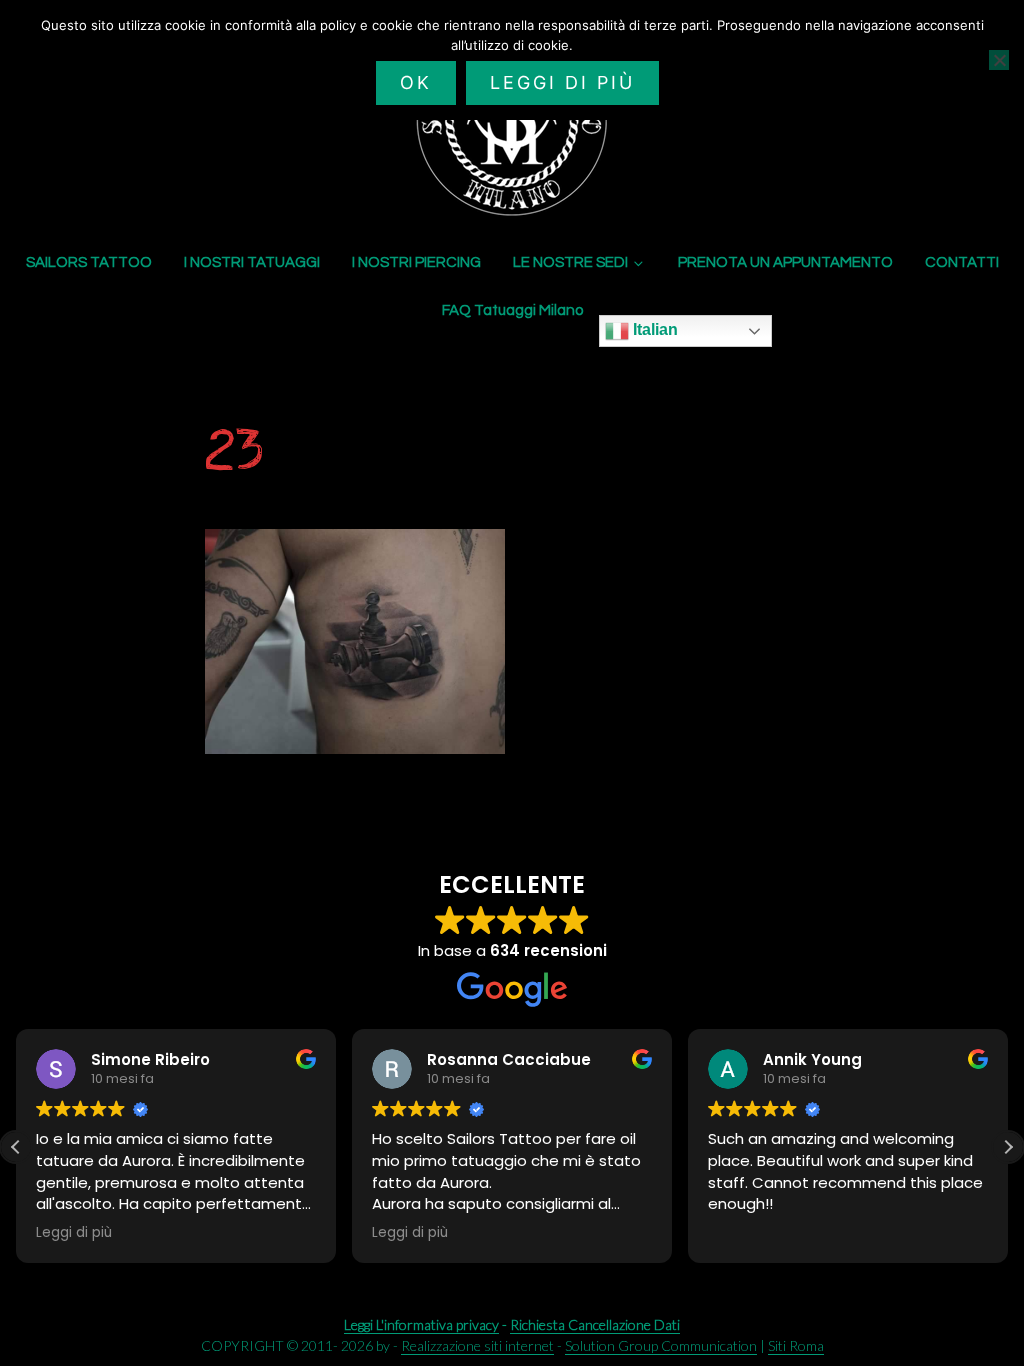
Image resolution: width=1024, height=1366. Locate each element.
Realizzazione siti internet (477, 1345)
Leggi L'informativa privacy (421, 1324)
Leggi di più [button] (74, 1233)
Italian (653, 329)
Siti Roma (796, 1345)
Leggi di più (562, 82)
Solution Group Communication (661, 1345)
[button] (1008, 1147)
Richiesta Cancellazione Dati (595, 1324)
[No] (999, 60)
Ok (416, 82)
